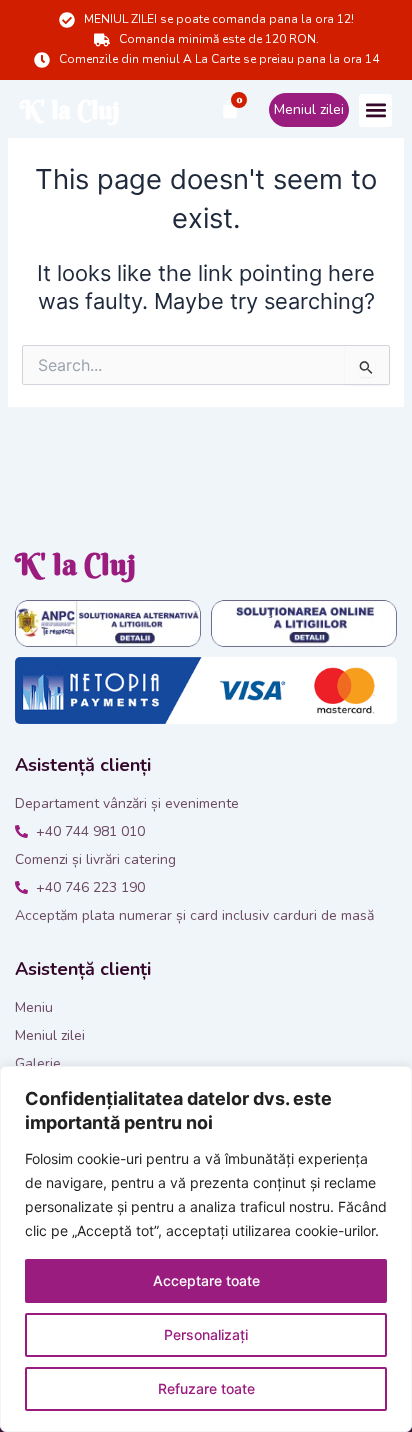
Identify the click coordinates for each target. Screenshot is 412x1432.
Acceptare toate (206, 1280)
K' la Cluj (70, 110)
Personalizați (206, 1334)
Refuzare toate (206, 1388)
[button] (375, 110)
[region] (206, 1249)
